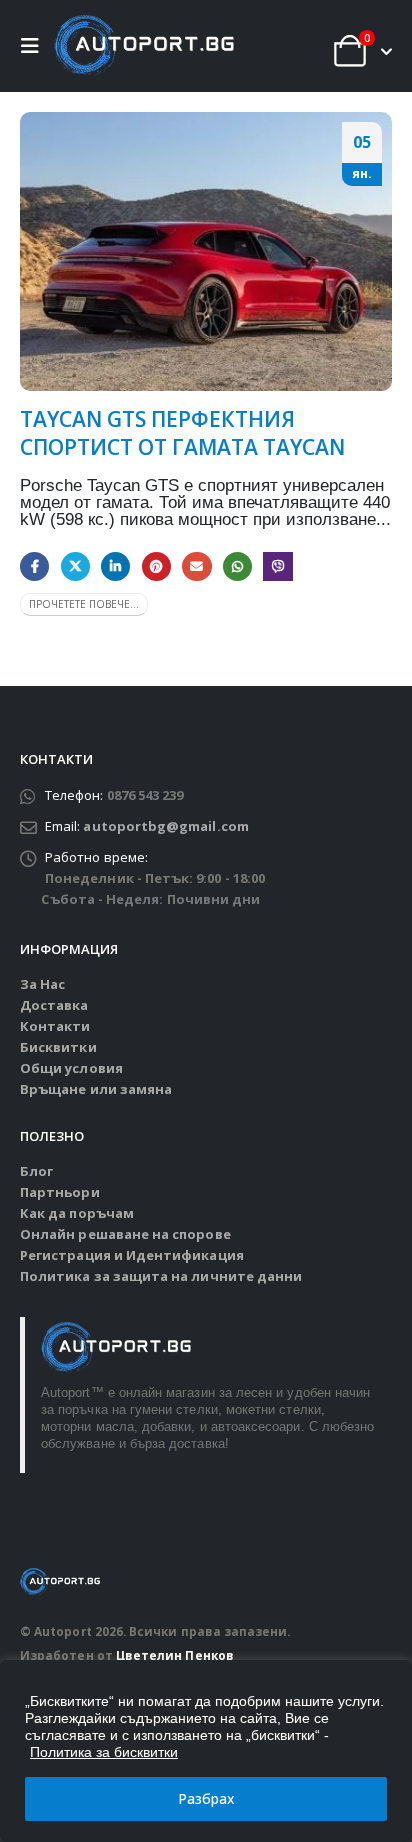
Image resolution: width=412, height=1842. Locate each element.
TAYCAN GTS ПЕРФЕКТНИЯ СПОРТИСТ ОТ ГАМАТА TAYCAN (182, 432)
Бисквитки (58, 1047)
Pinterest (156, 566)
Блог (36, 1171)
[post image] (206, 251)
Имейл (196, 566)
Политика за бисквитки (104, 1752)
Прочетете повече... (84, 604)
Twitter (75, 566)
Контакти (55, 1026)
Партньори (60, 1192)
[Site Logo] (144, 46)
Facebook (34, 566)
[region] (206, 1751)
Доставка (54, 1005)
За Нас (42, 984)
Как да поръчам (77, 1213)
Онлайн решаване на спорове (125, 1234)
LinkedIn (115, 566)
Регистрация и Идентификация (132, 1255)
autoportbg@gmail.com (165, 826)
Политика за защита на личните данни (161, 1276)
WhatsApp (237, 566)
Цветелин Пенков (175, 1655)
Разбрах (206, 1798)
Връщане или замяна (96, 1089)
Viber (277, 566)
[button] (35, 46)
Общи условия (71, 1068)
